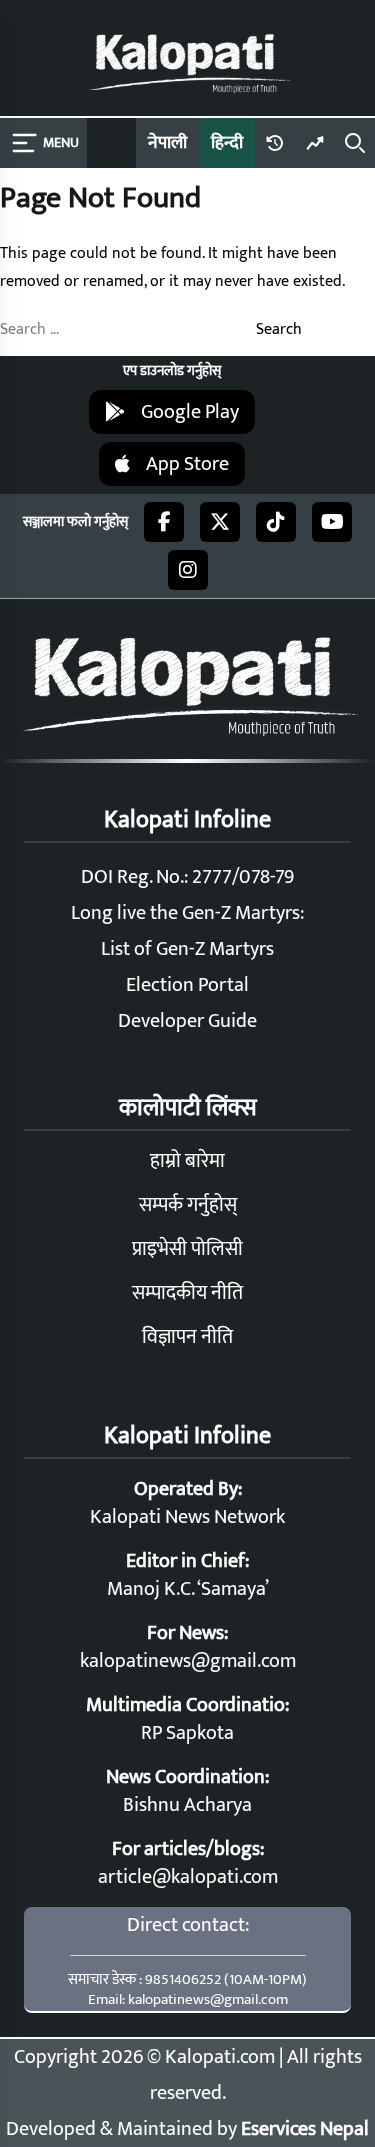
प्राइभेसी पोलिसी (187, 1249)
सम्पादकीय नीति (187, 1293)
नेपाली (167, 143)
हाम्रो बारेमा (187, 1161)
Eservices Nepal (305, 2129)
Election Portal (187, 985)
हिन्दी (227, 143)
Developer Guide (187, 1021)
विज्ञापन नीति (187, 1337)
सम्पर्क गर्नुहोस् (188, 1205)
